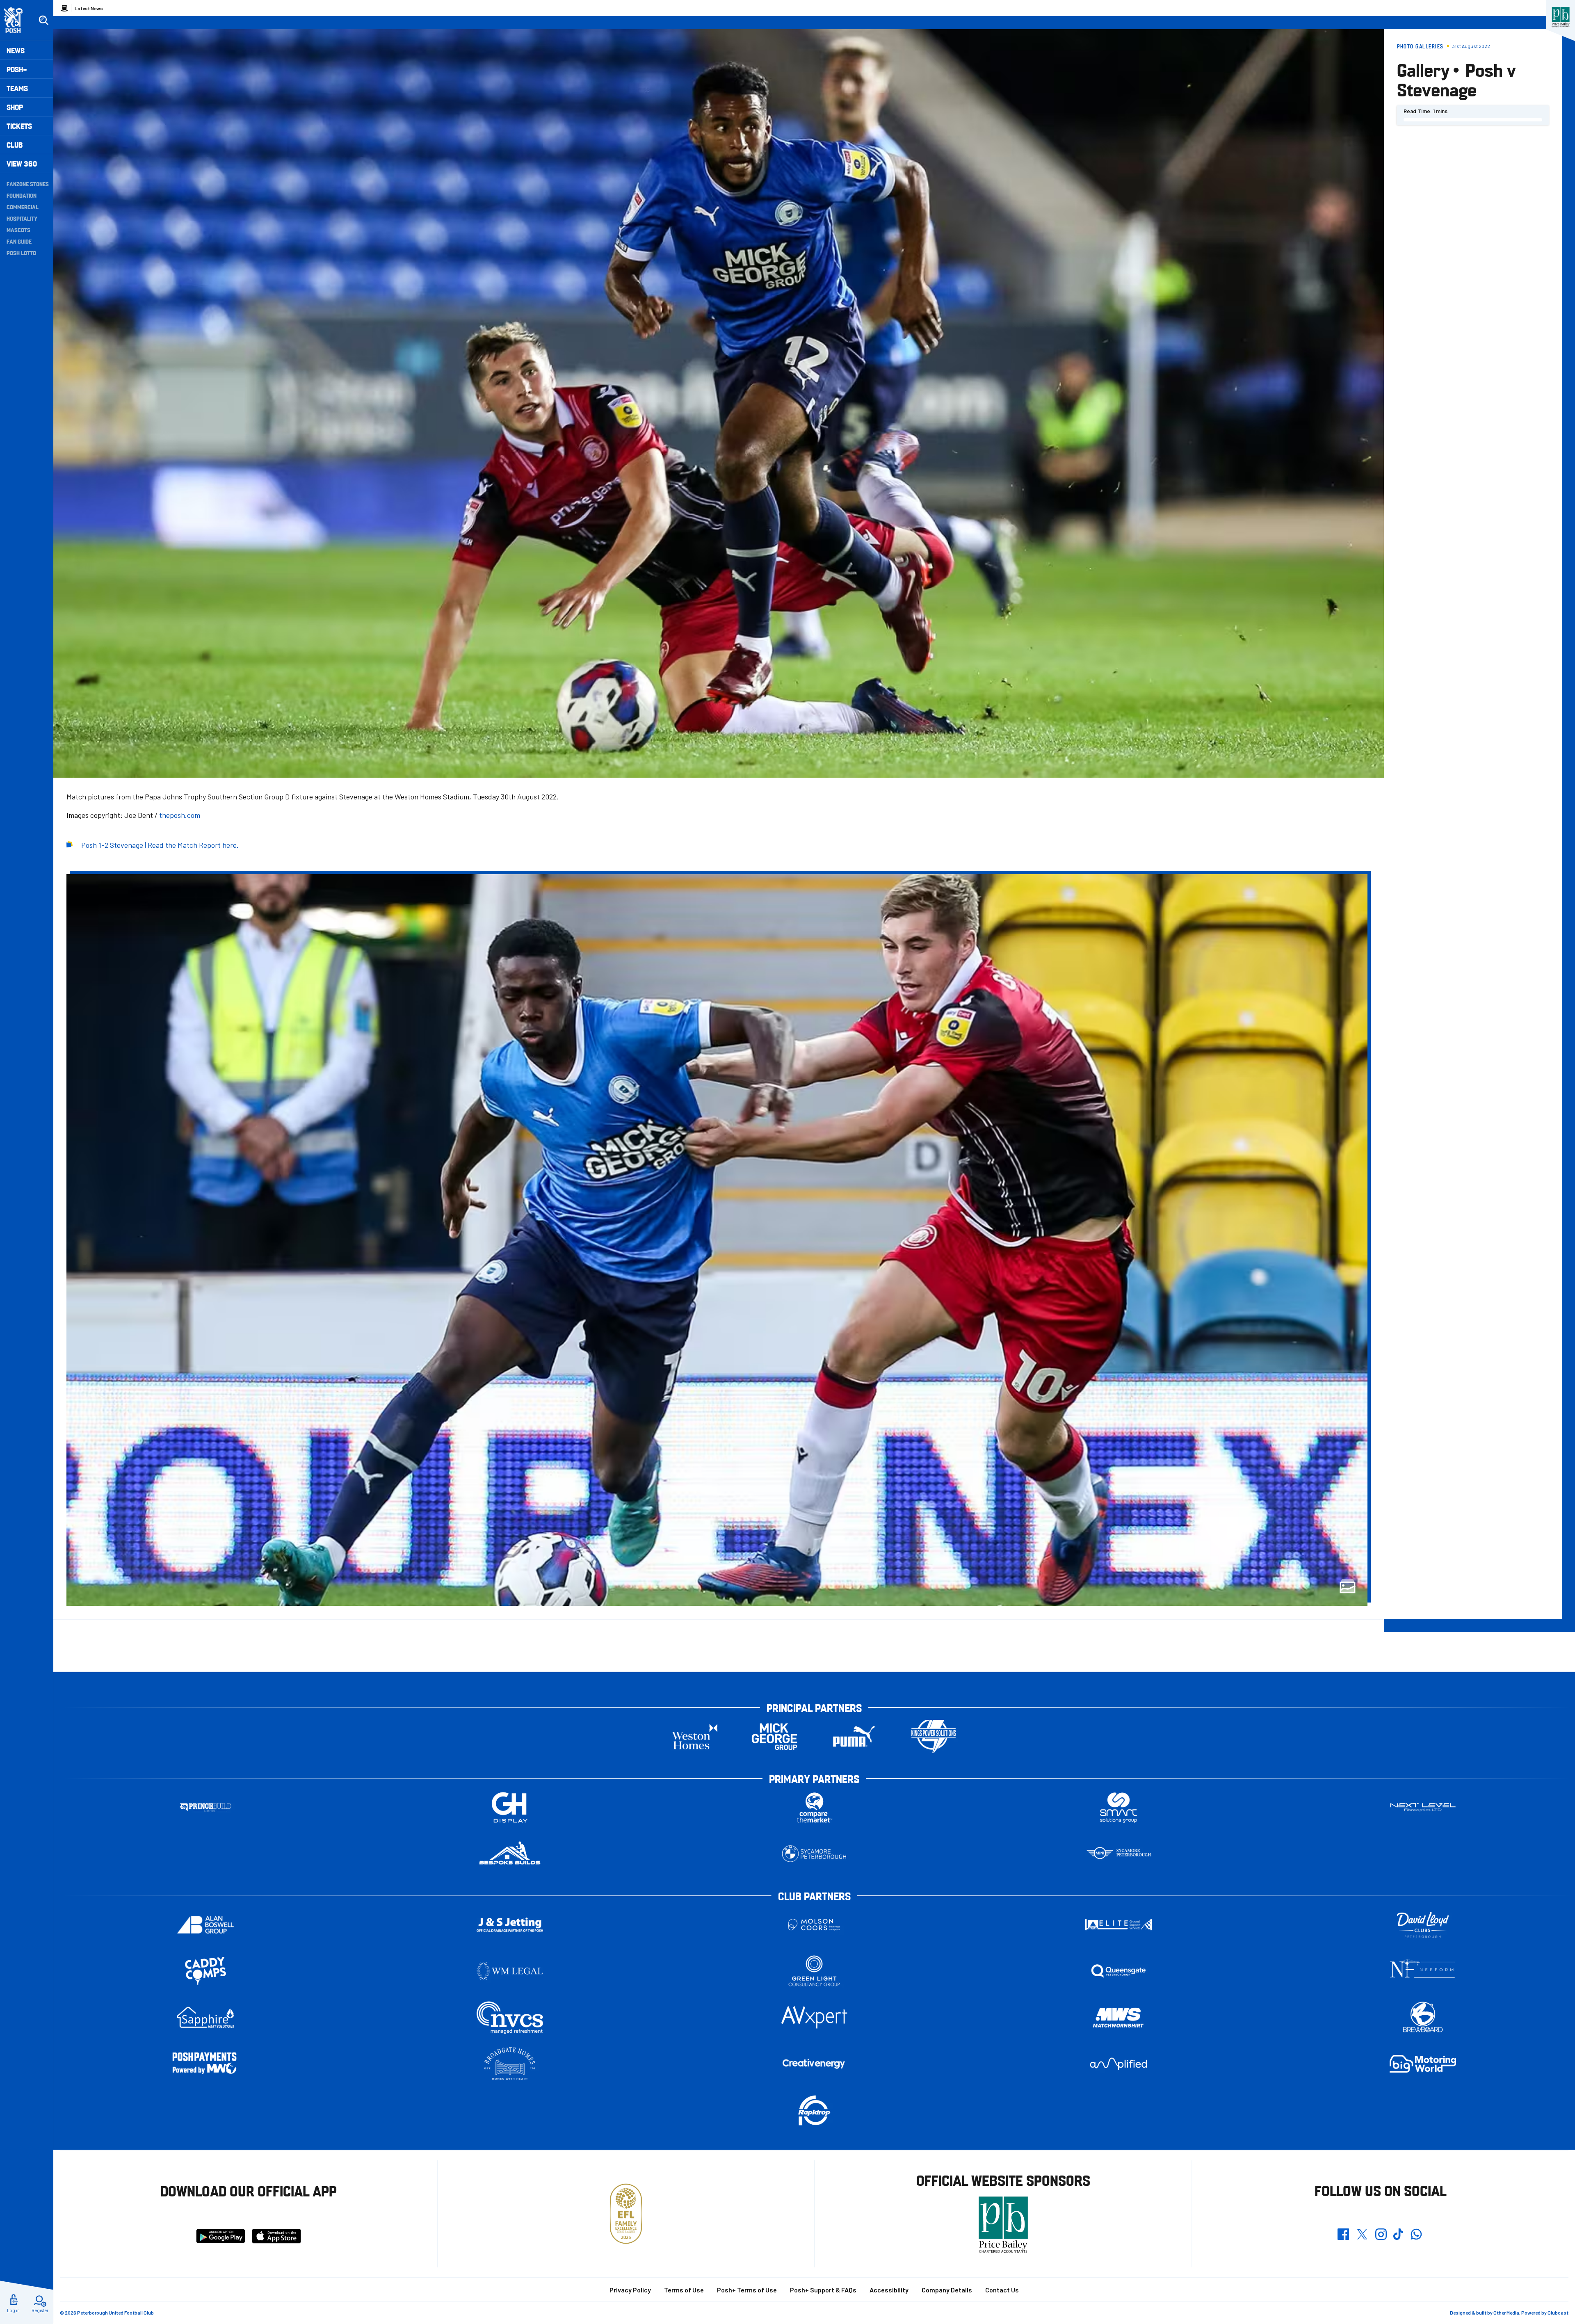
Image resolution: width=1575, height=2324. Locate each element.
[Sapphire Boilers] (205, 2018)
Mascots (18, 230)
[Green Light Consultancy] (814, 1971)
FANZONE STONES (28, 184)
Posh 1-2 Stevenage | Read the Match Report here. (160, 845)
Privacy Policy (630, 2290)
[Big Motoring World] (1423, 2064)
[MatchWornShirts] (1118, 2017)
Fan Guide (19, 241)
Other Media (1506, 2313)
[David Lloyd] (1423, 1925)
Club (15, 145)
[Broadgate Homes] (510, 2064)
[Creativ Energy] (814, 2064)
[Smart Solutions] (1118, 1807)
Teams (17, 88)
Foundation (22, 195)
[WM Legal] (510, 1971)
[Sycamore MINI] (1118, 1854)
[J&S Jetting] (510, 1925)
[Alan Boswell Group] (205, 1925)
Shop (15, 107)
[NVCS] (510, 2017)
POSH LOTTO (21, 253)
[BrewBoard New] (1423, 2017)
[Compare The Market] (814, 1807)
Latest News (89, 8)
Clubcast (1558, 2313)
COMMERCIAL (23, 207)
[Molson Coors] (814, 1925)
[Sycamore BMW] (814, 1854)
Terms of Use (684, 2290)
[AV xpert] (814, 2017)
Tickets (19, 126)
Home (64, 8)
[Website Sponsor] (1561, 17)
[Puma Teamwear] (854, 1736)
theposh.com (180, 815)
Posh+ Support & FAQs (823, 2290)
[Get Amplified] (1118, 2064)
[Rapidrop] (814, 2110)
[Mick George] (774, 1736)
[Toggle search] (43, 21)
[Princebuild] (205, 1807)
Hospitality (22, 218)
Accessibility (889, 2290)
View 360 (22, 163)
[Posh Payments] (205, 2064)
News (16, 50)
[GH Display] (510, 1807)
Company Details (947, 2290)
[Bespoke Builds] (510, 1854)
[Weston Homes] (695, 1736)
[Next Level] (1423, 1807)
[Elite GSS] (1118, 1925)
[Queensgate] (1118, 1971)
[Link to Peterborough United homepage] (17, 20)
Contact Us (1002, 2290)
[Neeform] (1423, 1971)
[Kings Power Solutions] (934, 1736)
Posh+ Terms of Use (747, 2290)
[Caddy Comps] (205, 1971)
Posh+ (17, 69)
